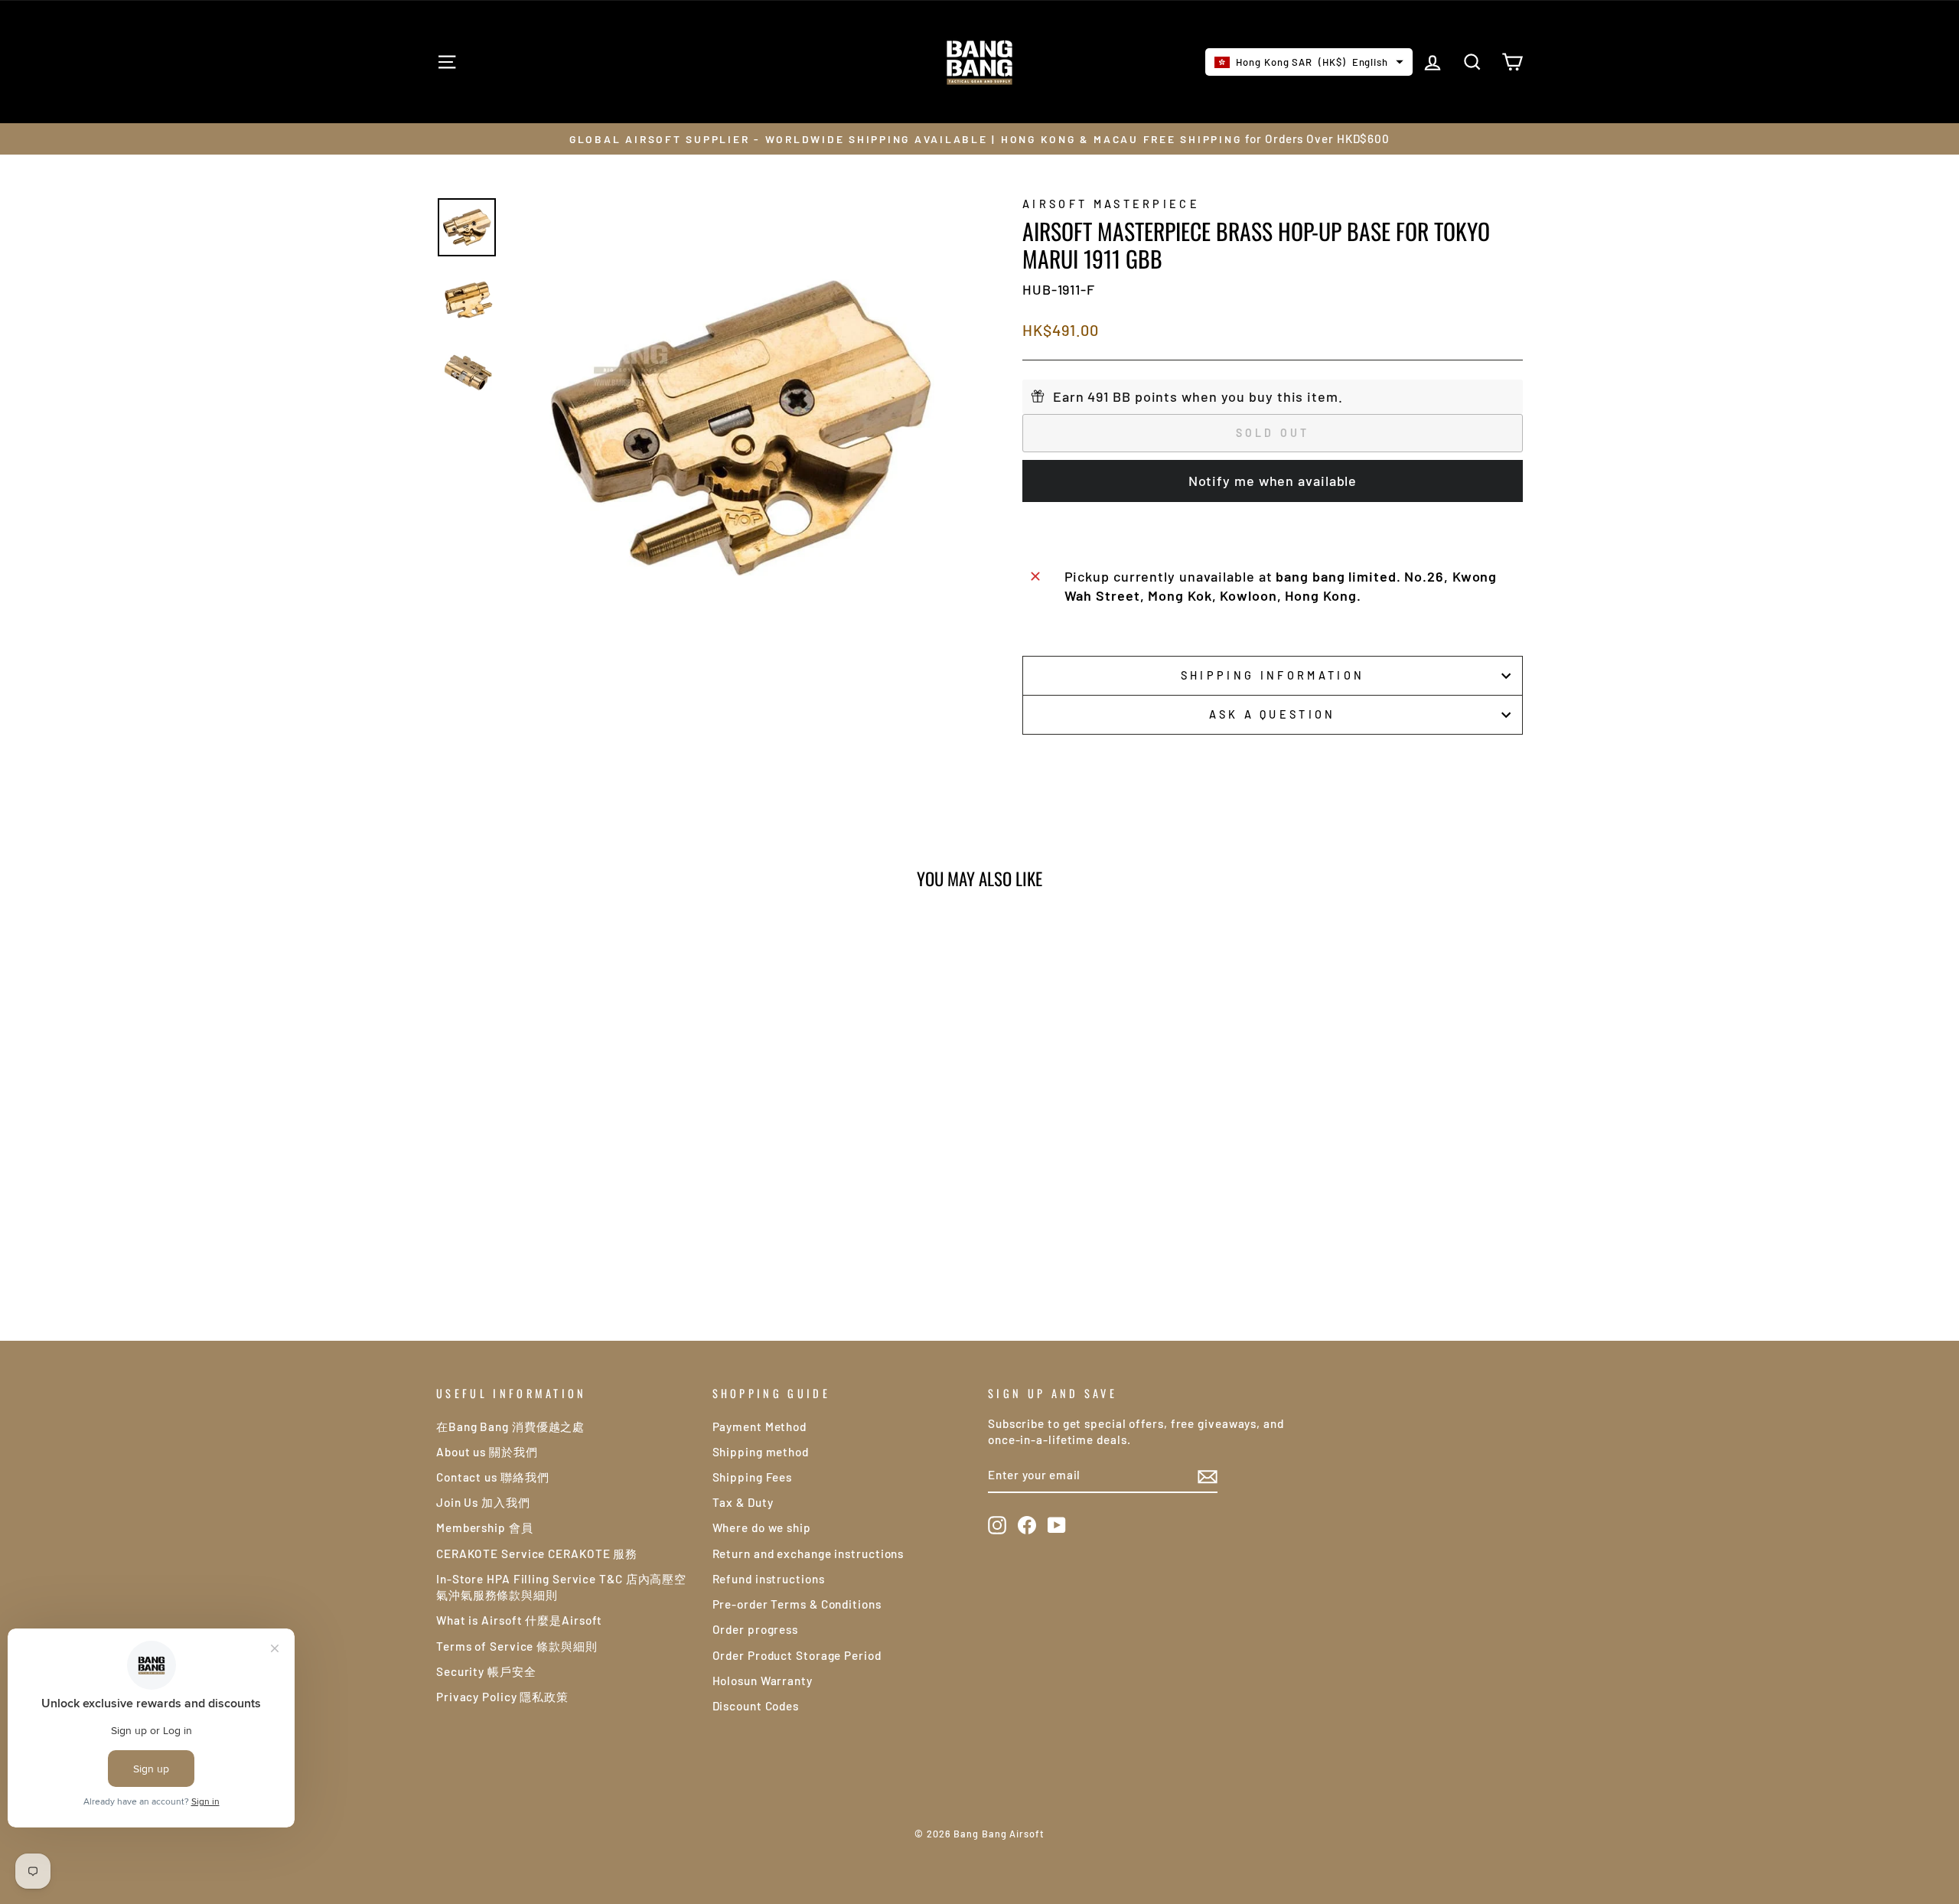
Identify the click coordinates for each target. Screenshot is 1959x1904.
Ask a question (1272, 714)
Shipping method (761, 1452)
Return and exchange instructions (808, 1554)
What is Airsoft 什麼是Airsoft (519, 1620)
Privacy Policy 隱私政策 (502, 1697)
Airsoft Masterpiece (1111, 204)
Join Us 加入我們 (483, 1502)
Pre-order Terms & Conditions (797, 1604)
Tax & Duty (743, 1502)
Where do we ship (762, 1527)
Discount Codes (756, 1706)
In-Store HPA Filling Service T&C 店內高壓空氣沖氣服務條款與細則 (561, 1587)
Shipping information (1273, 675)
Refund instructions (769, 1579)
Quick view (566, 1168)
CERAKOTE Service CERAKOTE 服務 (537, 1554)
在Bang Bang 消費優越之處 (510, 1426)
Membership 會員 (485, 1527)
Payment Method (760, 1426)
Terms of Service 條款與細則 (517, 1646)
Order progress (756, 1629)
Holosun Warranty (763, 1681)
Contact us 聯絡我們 (493, 1477)
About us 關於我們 (487, 1452)
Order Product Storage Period (797, 1655)
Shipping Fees (753, 1477)
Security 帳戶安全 (486, 1671)
